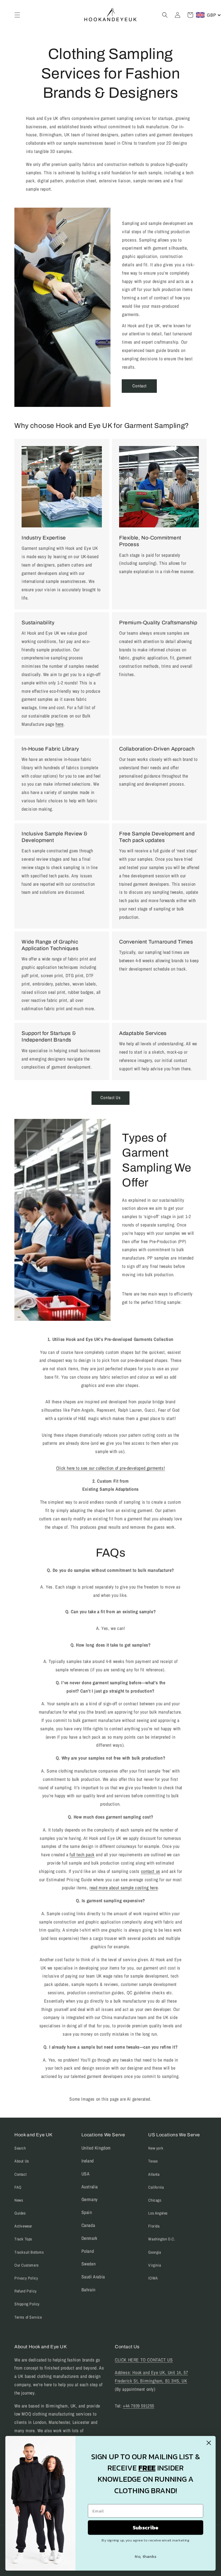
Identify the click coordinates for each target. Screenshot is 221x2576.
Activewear (23, 2226)
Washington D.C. (162, 2239)
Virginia (155, 2265)
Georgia (155, 2252)
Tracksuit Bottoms (29, 2252)
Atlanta (154, 2174)
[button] (17, 15)
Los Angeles (158, 2213)
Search (20, 2148)
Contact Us (110, 1097)
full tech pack (82, 1855)
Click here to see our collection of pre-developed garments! (110, 1468)
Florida (154, 2226)
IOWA (153, 2278)
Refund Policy (26, 2291)
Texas (153, 2161)
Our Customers (27, 2265)
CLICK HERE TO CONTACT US (144, 2360)
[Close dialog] (209, 2443)
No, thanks (145, 2556)
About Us (22, 2161)
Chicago (155, 2200)
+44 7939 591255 (139, 2406)
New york (156, 2148)
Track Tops (23, 2239)
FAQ (18, 2187)
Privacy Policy (26, 2278)
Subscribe (146, 2527)
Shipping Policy (27, 2304)
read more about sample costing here (124, 1888)
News (19, 2200)
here (59, 724)
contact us (151, 1871)
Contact (139, 386)
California (156, 2187)
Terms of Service (28, 2317)
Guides (20, 2213)
